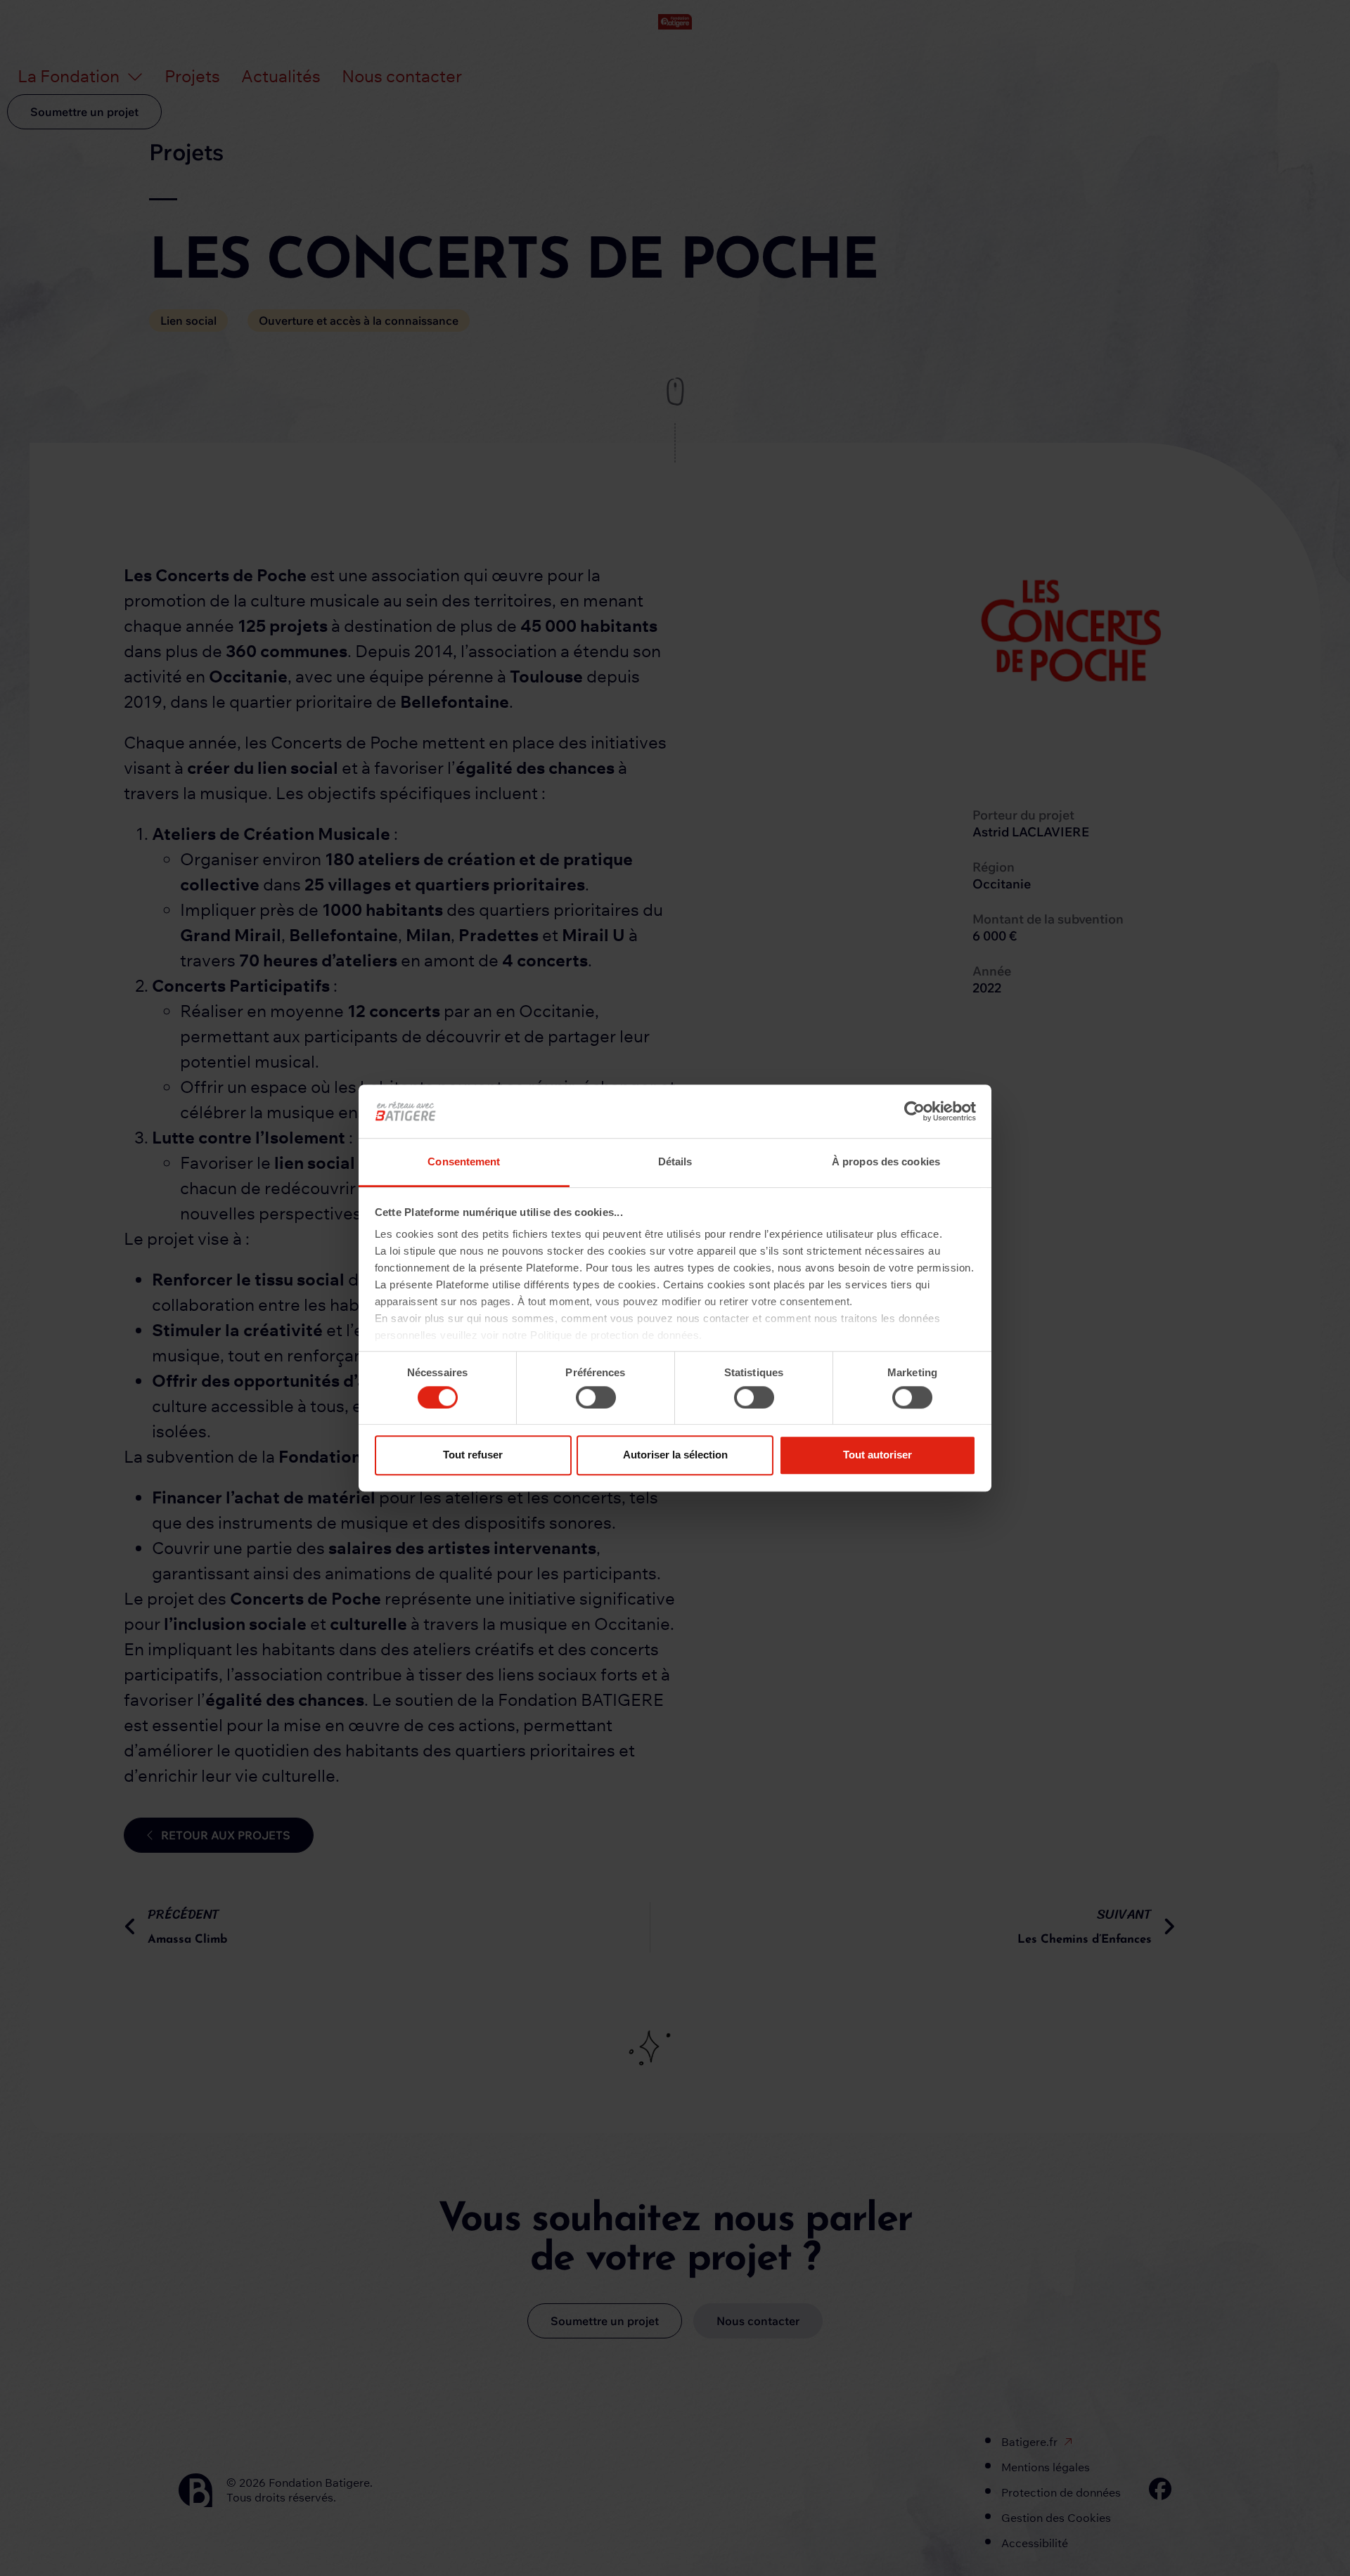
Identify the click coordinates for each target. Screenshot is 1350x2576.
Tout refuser (473, 1455)
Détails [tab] (675, 1162)
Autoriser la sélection (675, 1455)
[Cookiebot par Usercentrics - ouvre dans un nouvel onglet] (914, 1111)
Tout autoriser (877, 1455)
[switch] (596, 1397)
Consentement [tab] (464, 1162)
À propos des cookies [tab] (886, 1162)
